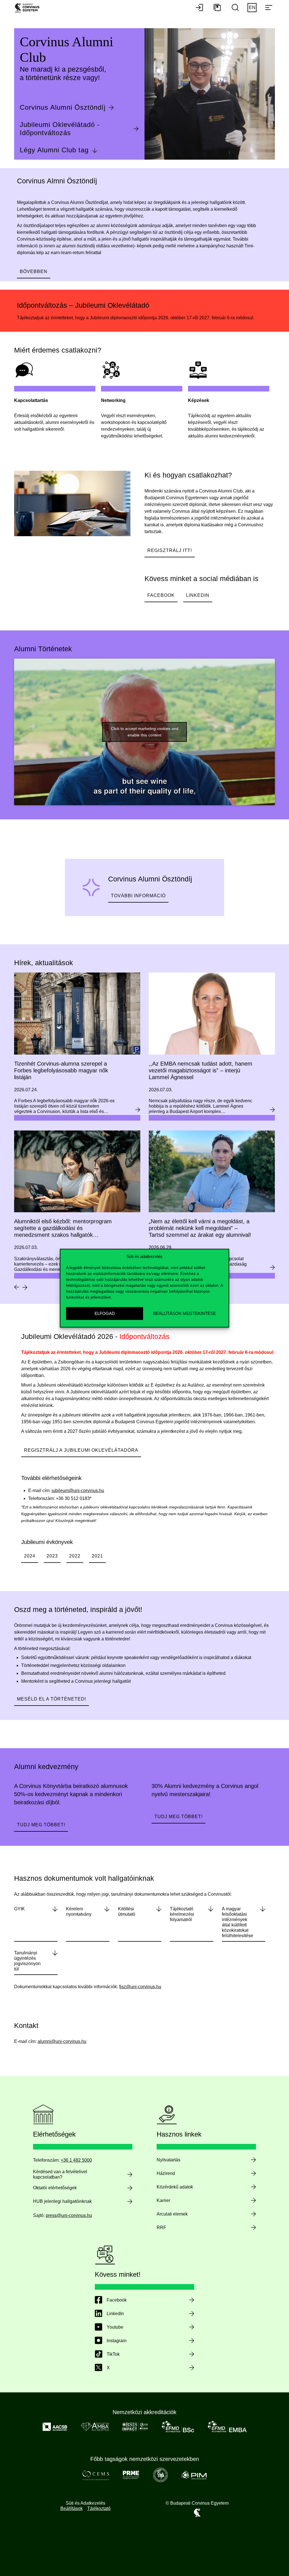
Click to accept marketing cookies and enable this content (145, 732)
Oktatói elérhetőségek (55, 2188)
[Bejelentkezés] (199, 8)
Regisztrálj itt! (170, 550)
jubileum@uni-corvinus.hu (78, 1491)
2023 (52, 1556)
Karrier (163, 2200)
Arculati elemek (172, 2214)
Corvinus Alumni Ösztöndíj (63, 107)
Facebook (161, 595)
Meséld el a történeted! (52, 1699)
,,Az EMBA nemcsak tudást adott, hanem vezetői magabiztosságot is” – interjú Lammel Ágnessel (201, 1070)
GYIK (19, 1909)
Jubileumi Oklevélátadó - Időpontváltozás (60, 129)
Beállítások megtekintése (184, 1313)
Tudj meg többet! (41, 1825)
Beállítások (72, 2508)
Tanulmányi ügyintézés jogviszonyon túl (27, 1961)
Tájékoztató (99, 2508)
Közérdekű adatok (175, 2187)
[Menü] (269, 8)
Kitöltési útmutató (127, 1911)
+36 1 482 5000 (76, 2160)
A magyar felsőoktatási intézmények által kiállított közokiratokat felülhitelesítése (237, 1922)
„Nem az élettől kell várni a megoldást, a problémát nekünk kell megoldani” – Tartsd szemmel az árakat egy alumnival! (200, 1228)
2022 (75, 1556)
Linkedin (198, 595)
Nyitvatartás (168, 2160)
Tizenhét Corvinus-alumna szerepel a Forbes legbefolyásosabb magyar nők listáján (61, 1070)
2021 (97, 1556)
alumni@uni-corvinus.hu (62, 2041)
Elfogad (105, 1313)
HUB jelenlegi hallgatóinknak (62, 2201)
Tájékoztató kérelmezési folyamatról (182, 1914)
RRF (161, 2228)
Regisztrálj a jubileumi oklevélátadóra (81, 1450)
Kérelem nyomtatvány (79, 1911)
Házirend (166, 2173)
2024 (30, 1556)
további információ (138, 896)
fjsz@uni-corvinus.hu (140, 1987)
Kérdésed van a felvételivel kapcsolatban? (60, 2174)
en (252, 7)
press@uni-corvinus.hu (69, 2215)
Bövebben (34, 271)
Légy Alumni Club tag (54, 150)
